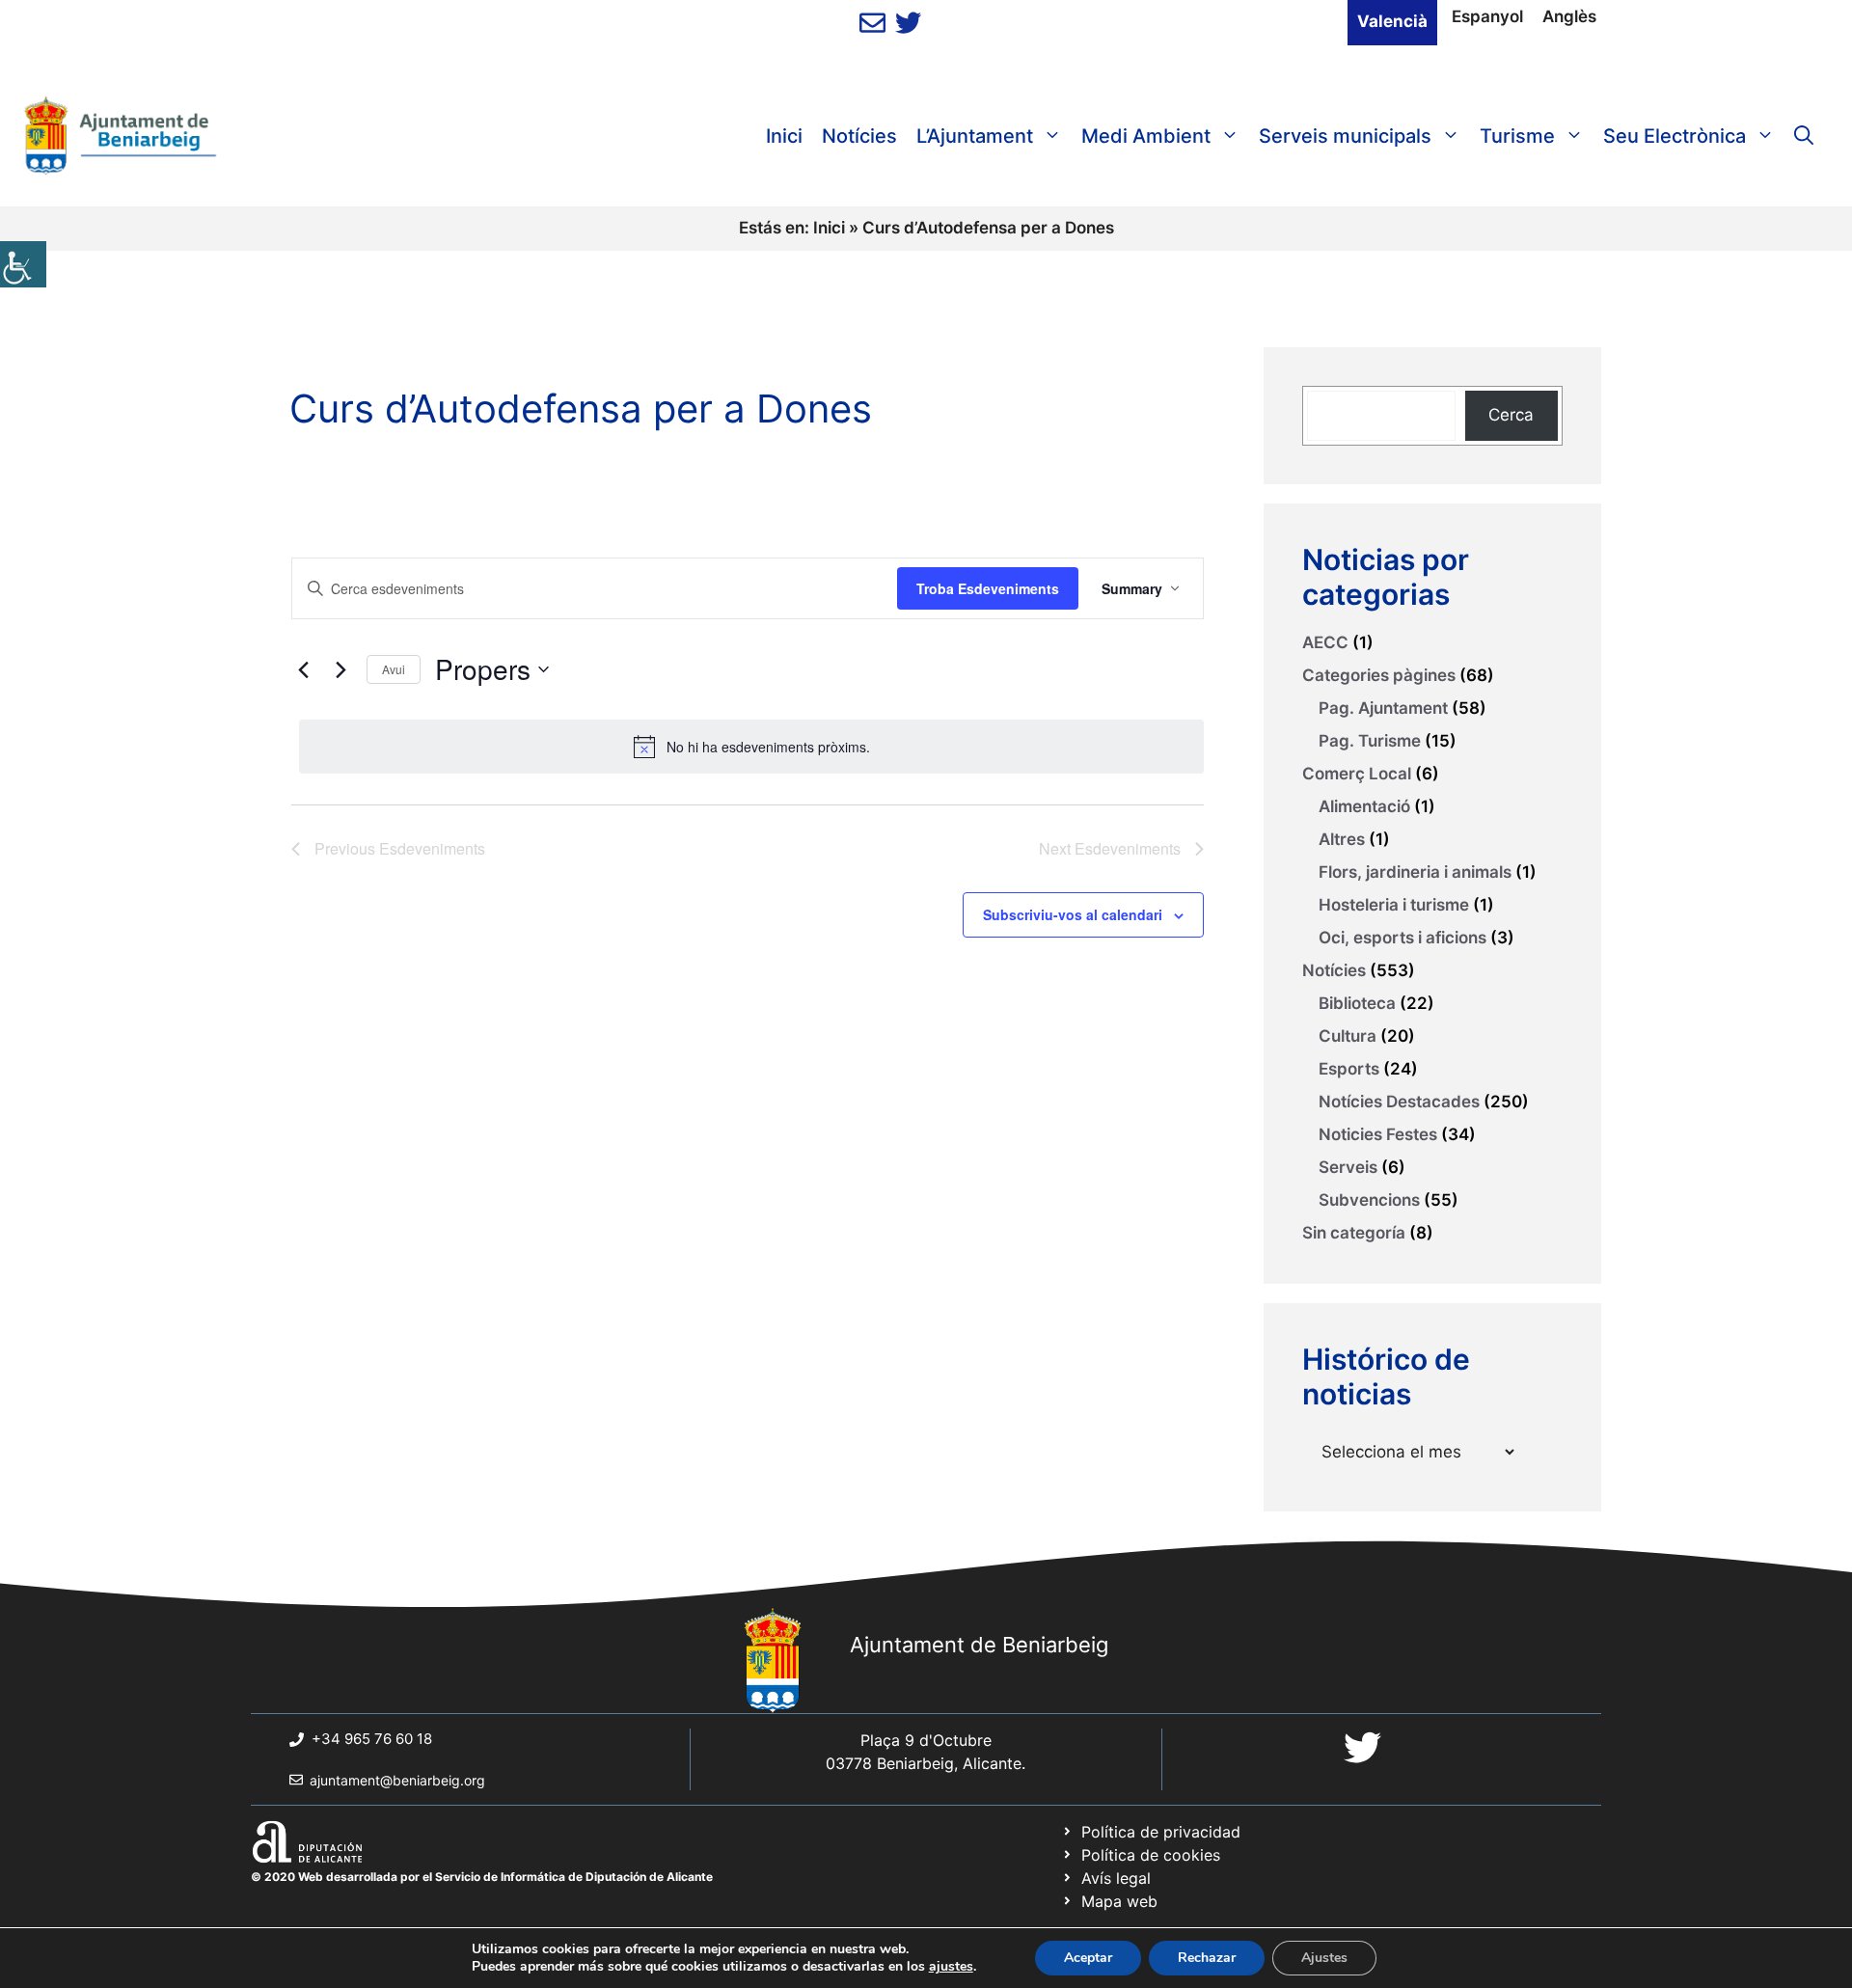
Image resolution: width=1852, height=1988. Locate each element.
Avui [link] (394, 669)
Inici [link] (784, 136)
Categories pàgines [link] (1379, 675)
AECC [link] (1325, 642)
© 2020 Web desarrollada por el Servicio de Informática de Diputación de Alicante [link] (482, 1877)
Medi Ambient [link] (1146, 136)
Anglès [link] (1569, 16)
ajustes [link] (951, 1967)
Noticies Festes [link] (1378, 1134)
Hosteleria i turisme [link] (1394, 905)
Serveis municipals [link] (1345, 136)
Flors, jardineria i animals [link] (1415, 872)
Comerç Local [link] (1357, 774)
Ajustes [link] (1324, 1958)
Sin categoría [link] (1354, 1233)
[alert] (751, 747)
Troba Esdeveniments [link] (988, 588)
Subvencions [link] (1369, 1200)
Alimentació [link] (1364, 806)
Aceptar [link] (1088, 1958)
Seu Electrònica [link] (1675, 136)
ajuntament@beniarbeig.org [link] (397, 1780)
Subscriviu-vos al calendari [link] (1073, 914)
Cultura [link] (1348, 1036)
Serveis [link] (1348, 1167)
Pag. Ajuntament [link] (1383, 708)
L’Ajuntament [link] (975, 136)
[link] (23, 264)
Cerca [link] (1511, 415)
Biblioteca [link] (1357, 1003)
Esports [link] (1349, 1069)
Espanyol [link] (1487, 16)
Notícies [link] (859, 136)
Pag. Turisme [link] (1370, 741)
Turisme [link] (1517, 136)
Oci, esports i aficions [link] (1403, 938)
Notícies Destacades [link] (1399, 1102)
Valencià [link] (1392, 21)
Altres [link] (1342, 839)
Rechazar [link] (1207, 1958)
